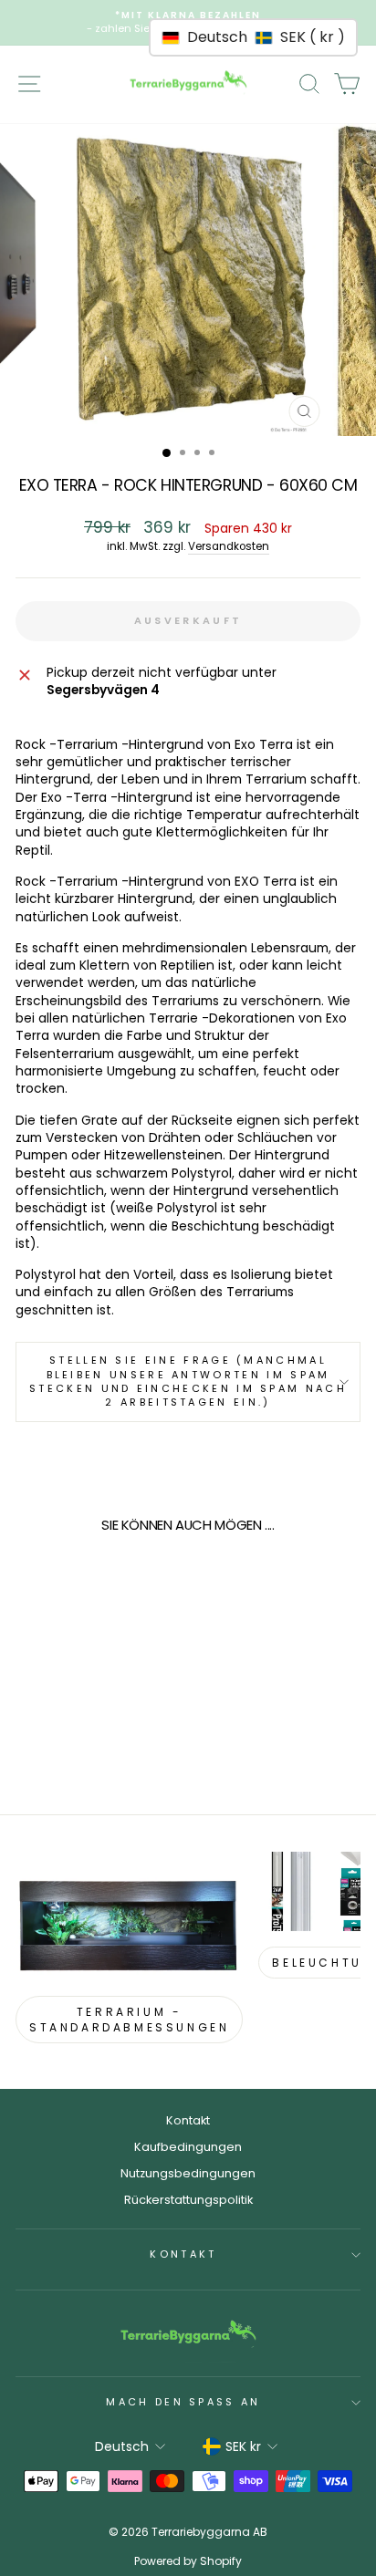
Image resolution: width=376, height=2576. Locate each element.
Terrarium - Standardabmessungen (129, 2020)
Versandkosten (229, 546)
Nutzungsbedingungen (188, 2173)
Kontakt (188, 2120)
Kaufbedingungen (188, 2147)
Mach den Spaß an (183, 2402)
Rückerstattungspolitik (188, 2200)
